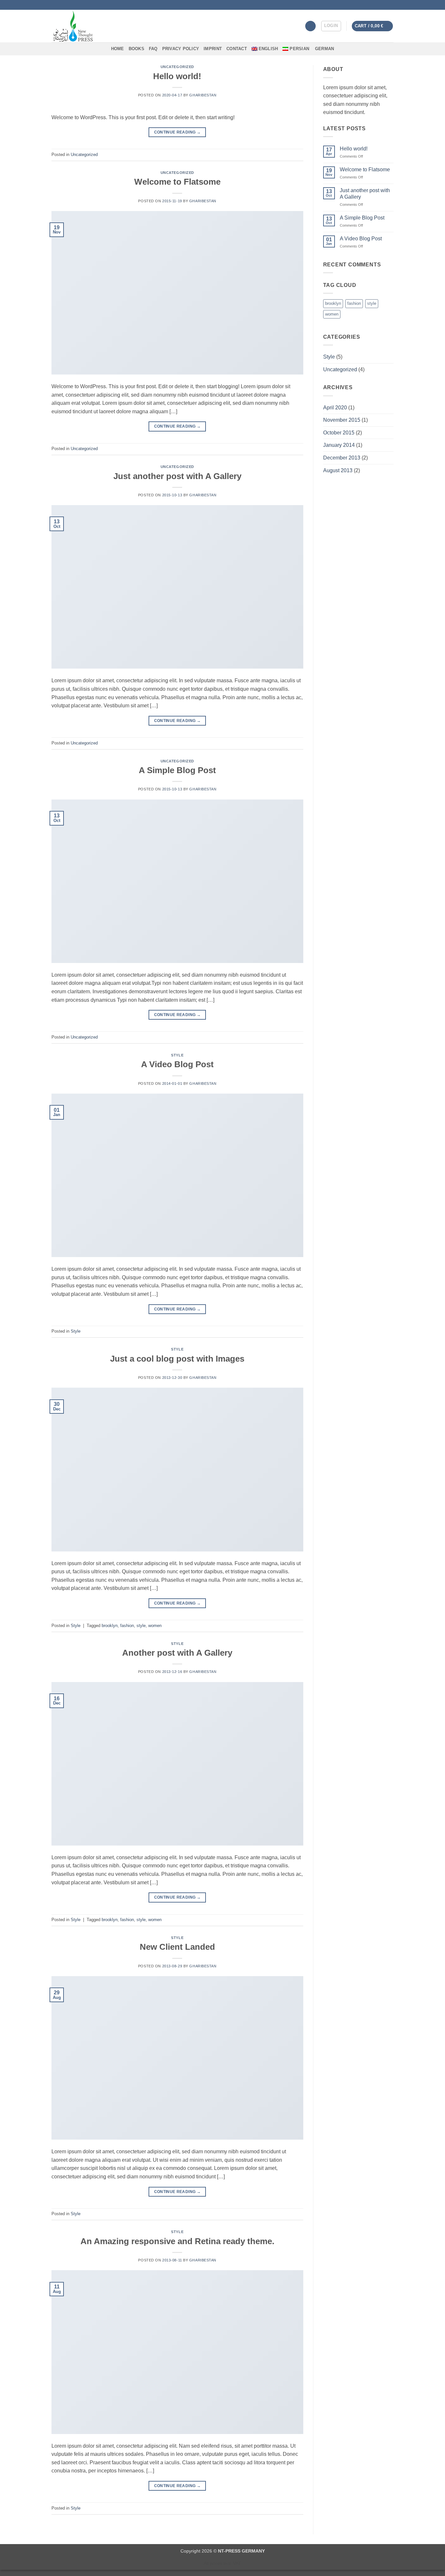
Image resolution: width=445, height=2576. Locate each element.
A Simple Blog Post (177, 770)
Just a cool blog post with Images (177, 1359)
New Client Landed (177, 1947)
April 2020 (335, 408)
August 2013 (338, 470)
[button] (331, 26)
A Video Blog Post (177, 1064)
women (155, 1626)
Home (118, 49)
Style (177, 1055)
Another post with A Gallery (177, 1653)
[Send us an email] (390, 5)
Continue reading (178, 132)
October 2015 (339, 433)
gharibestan (203, 95)
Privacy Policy (181, 49)
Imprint (213, 49)
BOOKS (136, 49)
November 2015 (342, 420)
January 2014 (339, 445)
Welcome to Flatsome (177, 182)
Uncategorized (177, 67)
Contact (237, 49)
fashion (127, 1626)
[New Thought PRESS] (98, 26)
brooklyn (110, 1626)
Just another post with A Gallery (177, 476)
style (141, 1626)
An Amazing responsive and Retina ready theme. (177, 2241)
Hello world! (177, 76)
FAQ (153, 49)
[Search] (310, 26)
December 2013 (342, 458)
